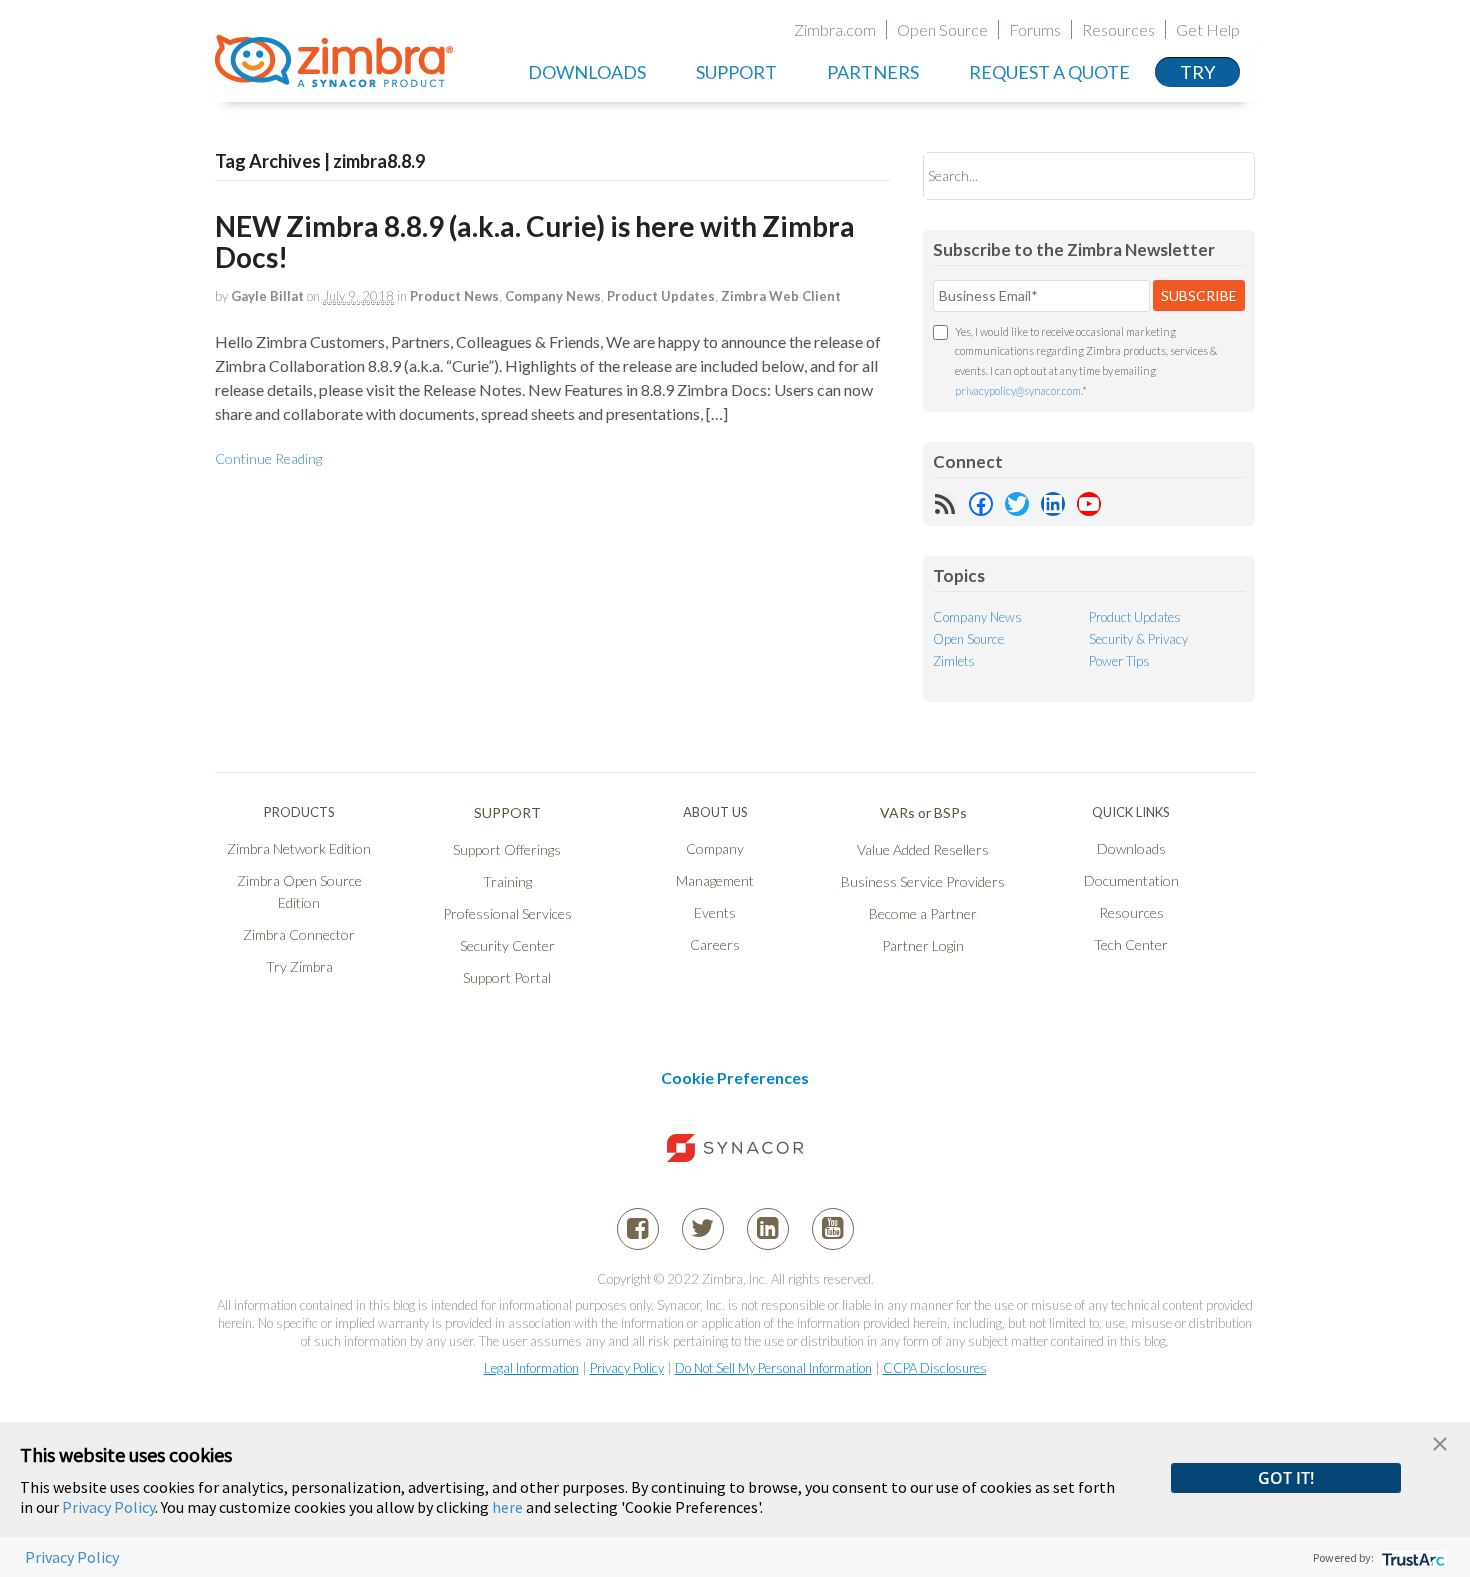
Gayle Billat (267, 296)
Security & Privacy (1138, 639)
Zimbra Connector (299, 934)
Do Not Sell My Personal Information (773, 1368)
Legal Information (531, 1368)
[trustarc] (1411, 1557)
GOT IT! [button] (1286, 1478)
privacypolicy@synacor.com (1018, 390)
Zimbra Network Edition (299, 848)
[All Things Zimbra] (334, 76)
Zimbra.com (835, 29)
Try (1197, 72)
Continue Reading (268, 458)
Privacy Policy (627, 1368)
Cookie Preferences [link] (735, 1077)
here (507, 1507)
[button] (1440, 1441)
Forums (1035, 29)
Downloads (587, 72)
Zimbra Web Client (781, 296)
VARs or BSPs (923, 812)
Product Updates (661, 296)
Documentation (1131, 880)
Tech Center (1131, 944)
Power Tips (1119, 661)
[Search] (1222, 175)
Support (736, 72)
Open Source (942, 29)
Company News (553, 296)
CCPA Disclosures (935, 1368)
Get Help (1208, 29)
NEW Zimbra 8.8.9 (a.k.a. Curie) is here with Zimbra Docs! (535, 241)
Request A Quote (1049, 72)
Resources (1118, 29)
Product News (454, 296)
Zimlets (954, 661)
